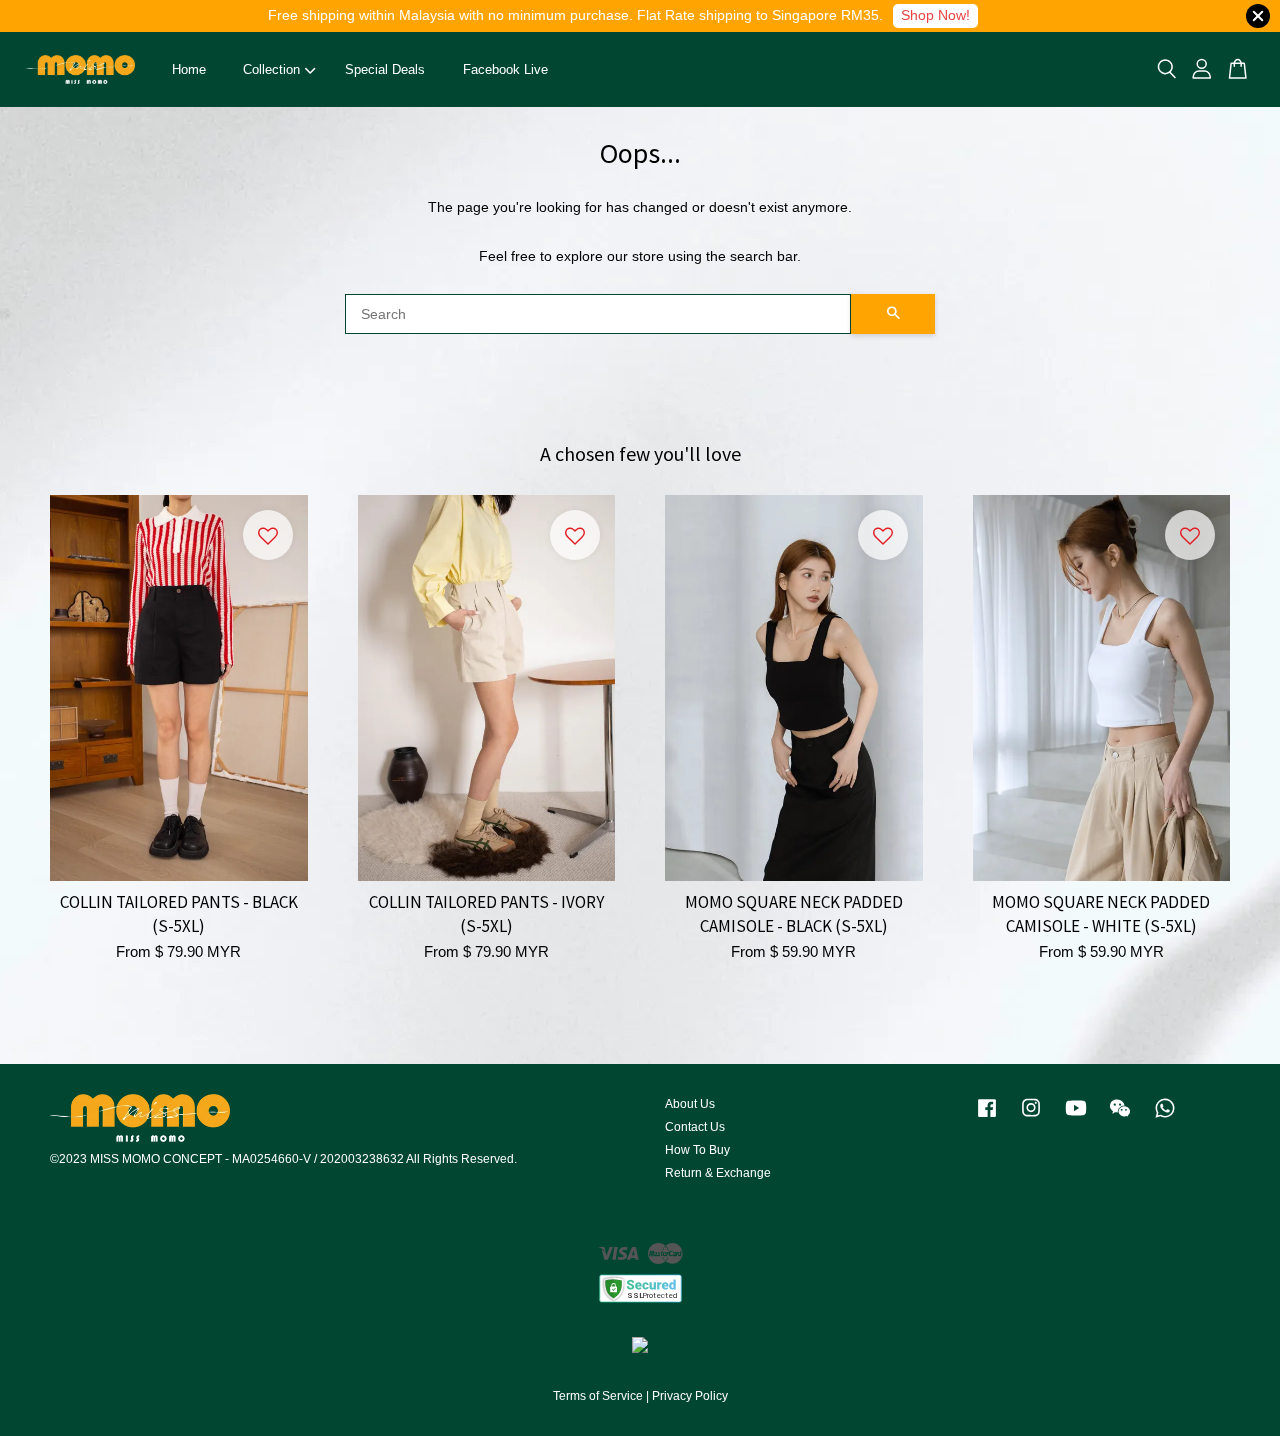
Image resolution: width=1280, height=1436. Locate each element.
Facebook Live (505, 69)
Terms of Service (598, 1396)
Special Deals (385, 69)
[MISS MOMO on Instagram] (1031, 1118)
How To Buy (697, 1150)
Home (189, 69)
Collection (271, 69)
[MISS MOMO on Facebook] (987, 1118)
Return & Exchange (718, 1173)
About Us (690, 1104)
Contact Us (695, 1127)
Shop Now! (935, 15)
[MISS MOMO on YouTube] (1076, 1118)
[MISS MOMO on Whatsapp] (1165, 1118)
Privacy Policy (690, 1396)
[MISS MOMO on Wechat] (1120, 1118)
